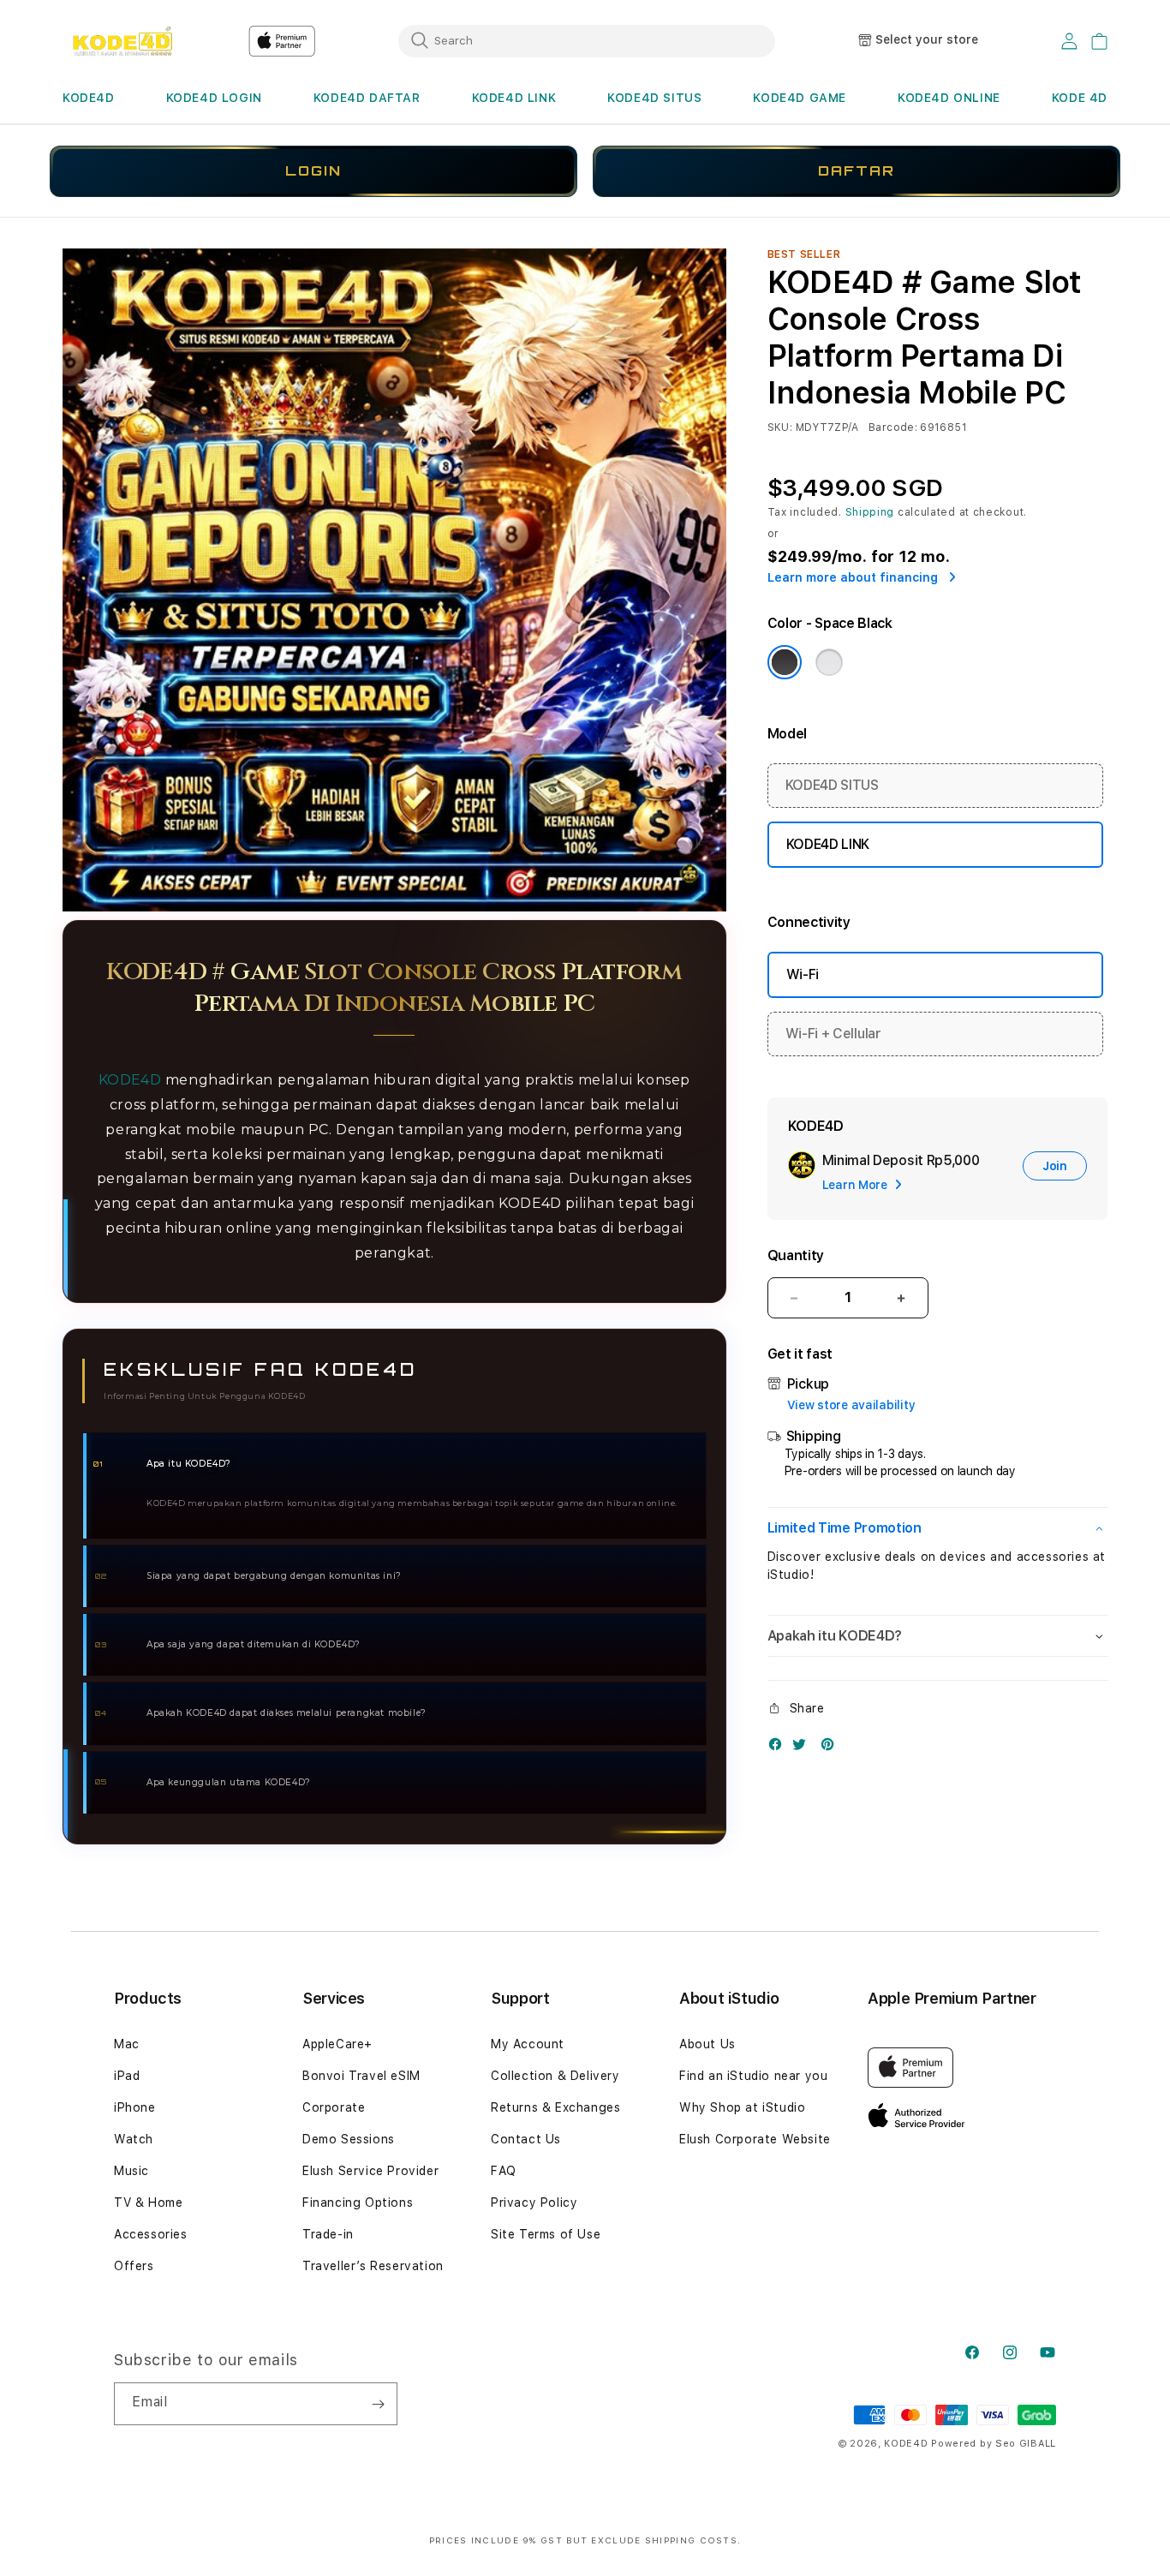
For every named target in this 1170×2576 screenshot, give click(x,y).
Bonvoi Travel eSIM (361, 2076)
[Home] (122, 41)
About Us (707, 2044)
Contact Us (526, 2139)
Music (131, 2171)
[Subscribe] (378, 2404)
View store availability (851, 1405)
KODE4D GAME (800, 98)
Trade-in (328, 2234)
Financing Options (358, 2202)
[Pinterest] (832, 1748)
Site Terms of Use (546, 2234)
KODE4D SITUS (654, 98)
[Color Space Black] (785, 662)
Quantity (796, 1255)
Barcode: (893, 427)
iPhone (135, 2107)
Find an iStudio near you (753, 2076)
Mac (127, 2044)
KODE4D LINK (514, 98)
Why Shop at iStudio (742, 2107)
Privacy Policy (534, 2202)
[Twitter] (803, 1748)
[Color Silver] (829, 662)
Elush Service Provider (370, 2171)
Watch (134, 2139)
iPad (127, 2076)
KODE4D (89, 98)
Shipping (870, 512)
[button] (89, 98)
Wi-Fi (803, 974)
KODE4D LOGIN (214, 98)
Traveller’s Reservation (373, 2266)
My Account (528, 2044)
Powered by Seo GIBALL (994, 2444)
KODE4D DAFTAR (367, 98)
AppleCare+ (337, 2044)
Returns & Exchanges (555, 2107)
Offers (134, 2266)
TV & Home (148, 2202)
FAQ (504, 2171)
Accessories (151, 2234)
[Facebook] (779, 1748)
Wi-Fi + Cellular (833, 1034)
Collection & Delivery (555, 2076)
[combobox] (587, 40)
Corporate (334, 2107)
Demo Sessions (349, 2139)
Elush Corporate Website (755, 2139)
